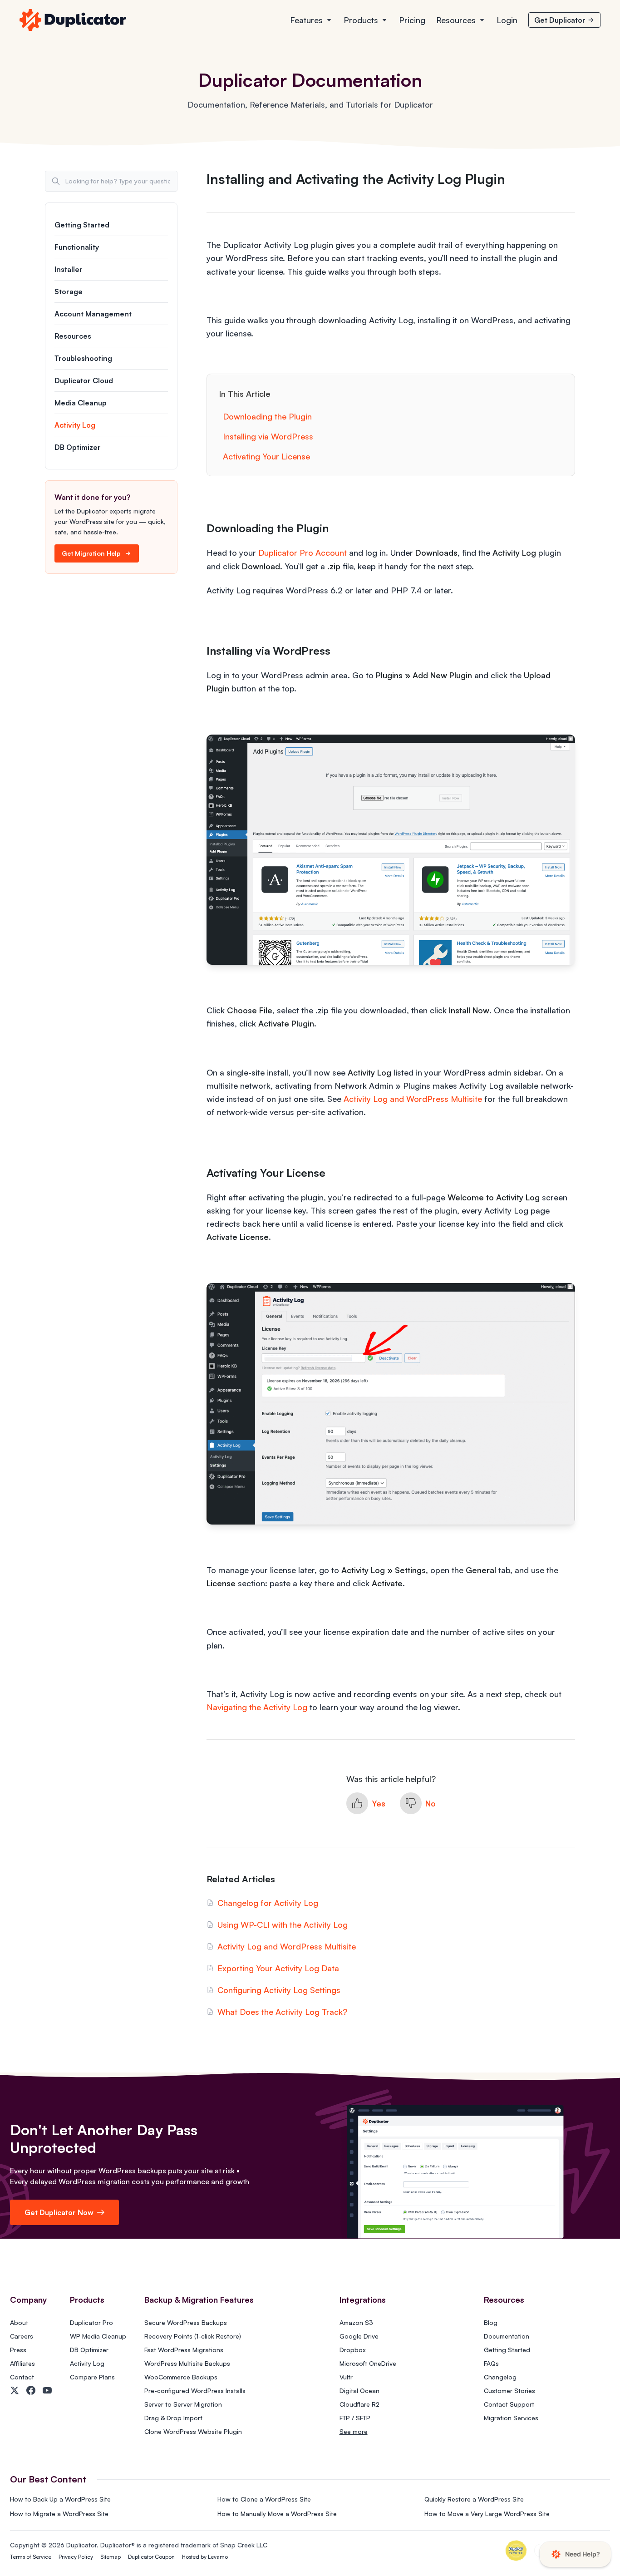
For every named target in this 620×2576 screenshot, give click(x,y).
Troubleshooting (83, 358)
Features (306, 20)
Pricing (412, 20)
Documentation (507, 2336)
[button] (366, 1803)
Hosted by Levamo (205, 2557)
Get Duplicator (560, 20)
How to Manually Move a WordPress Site (277, 2514)
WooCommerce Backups (181, 2377)
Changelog (500, 2377)
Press (18, 2350)
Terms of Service (31, 2557)
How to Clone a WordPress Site (264, 2499)
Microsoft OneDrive (368, 2363)
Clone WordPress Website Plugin (193, 2431)
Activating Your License (266, 456)
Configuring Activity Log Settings (279, 1990)
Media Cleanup (81, 403)
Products (361, 20)
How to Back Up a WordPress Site (60, 2499)
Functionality (77, 247)
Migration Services (511, 2418)
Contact (22, 2377)
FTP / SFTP (355, 2418)
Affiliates (22, 2363)
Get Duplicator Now (59, 2212)
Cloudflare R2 (359, 2404)
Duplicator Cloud (84, 380)
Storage (69, 291)
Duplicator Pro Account (303, 553)
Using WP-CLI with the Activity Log (283, 1925)
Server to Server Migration (183, 2404)
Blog (491, 2322)
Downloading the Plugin (267, 416)
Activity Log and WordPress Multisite (413, 1099)
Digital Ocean (359, 2391)
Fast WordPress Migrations (184, 2350)
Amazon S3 (356, 2322)
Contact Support (509, 2404)
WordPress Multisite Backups (187, 2363)
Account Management (93, 314)
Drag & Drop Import (173, 2418)
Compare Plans (92, 2377)
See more (354, 2431)
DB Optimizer (78, 447)
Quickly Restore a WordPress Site (474, 2499)
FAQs (491, 2363)
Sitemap (111, 2557)
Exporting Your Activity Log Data (278, 1968)
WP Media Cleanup (98, 2336)
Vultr (346, 2377)
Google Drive (359, 2336)
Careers (22, 2336)
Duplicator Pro (91, 2322)
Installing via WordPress (268, 436)
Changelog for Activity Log (268, 1903)
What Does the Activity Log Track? (282, 2012)
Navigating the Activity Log (257, 1707)
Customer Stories (509, 2391)
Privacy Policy (76, 2557)
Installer (69, 269)
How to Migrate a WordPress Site (59, 2514)
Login (507, 20)
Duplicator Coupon (151, 2557)
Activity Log (75, 425)
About (19, 2322)
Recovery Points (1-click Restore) (193, 2336)
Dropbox (353, 2350)
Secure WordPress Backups (186, 2322)
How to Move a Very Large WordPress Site (487, 2514)
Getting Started (82, 225)
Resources (456, 20)
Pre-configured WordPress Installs (195, 2391)
